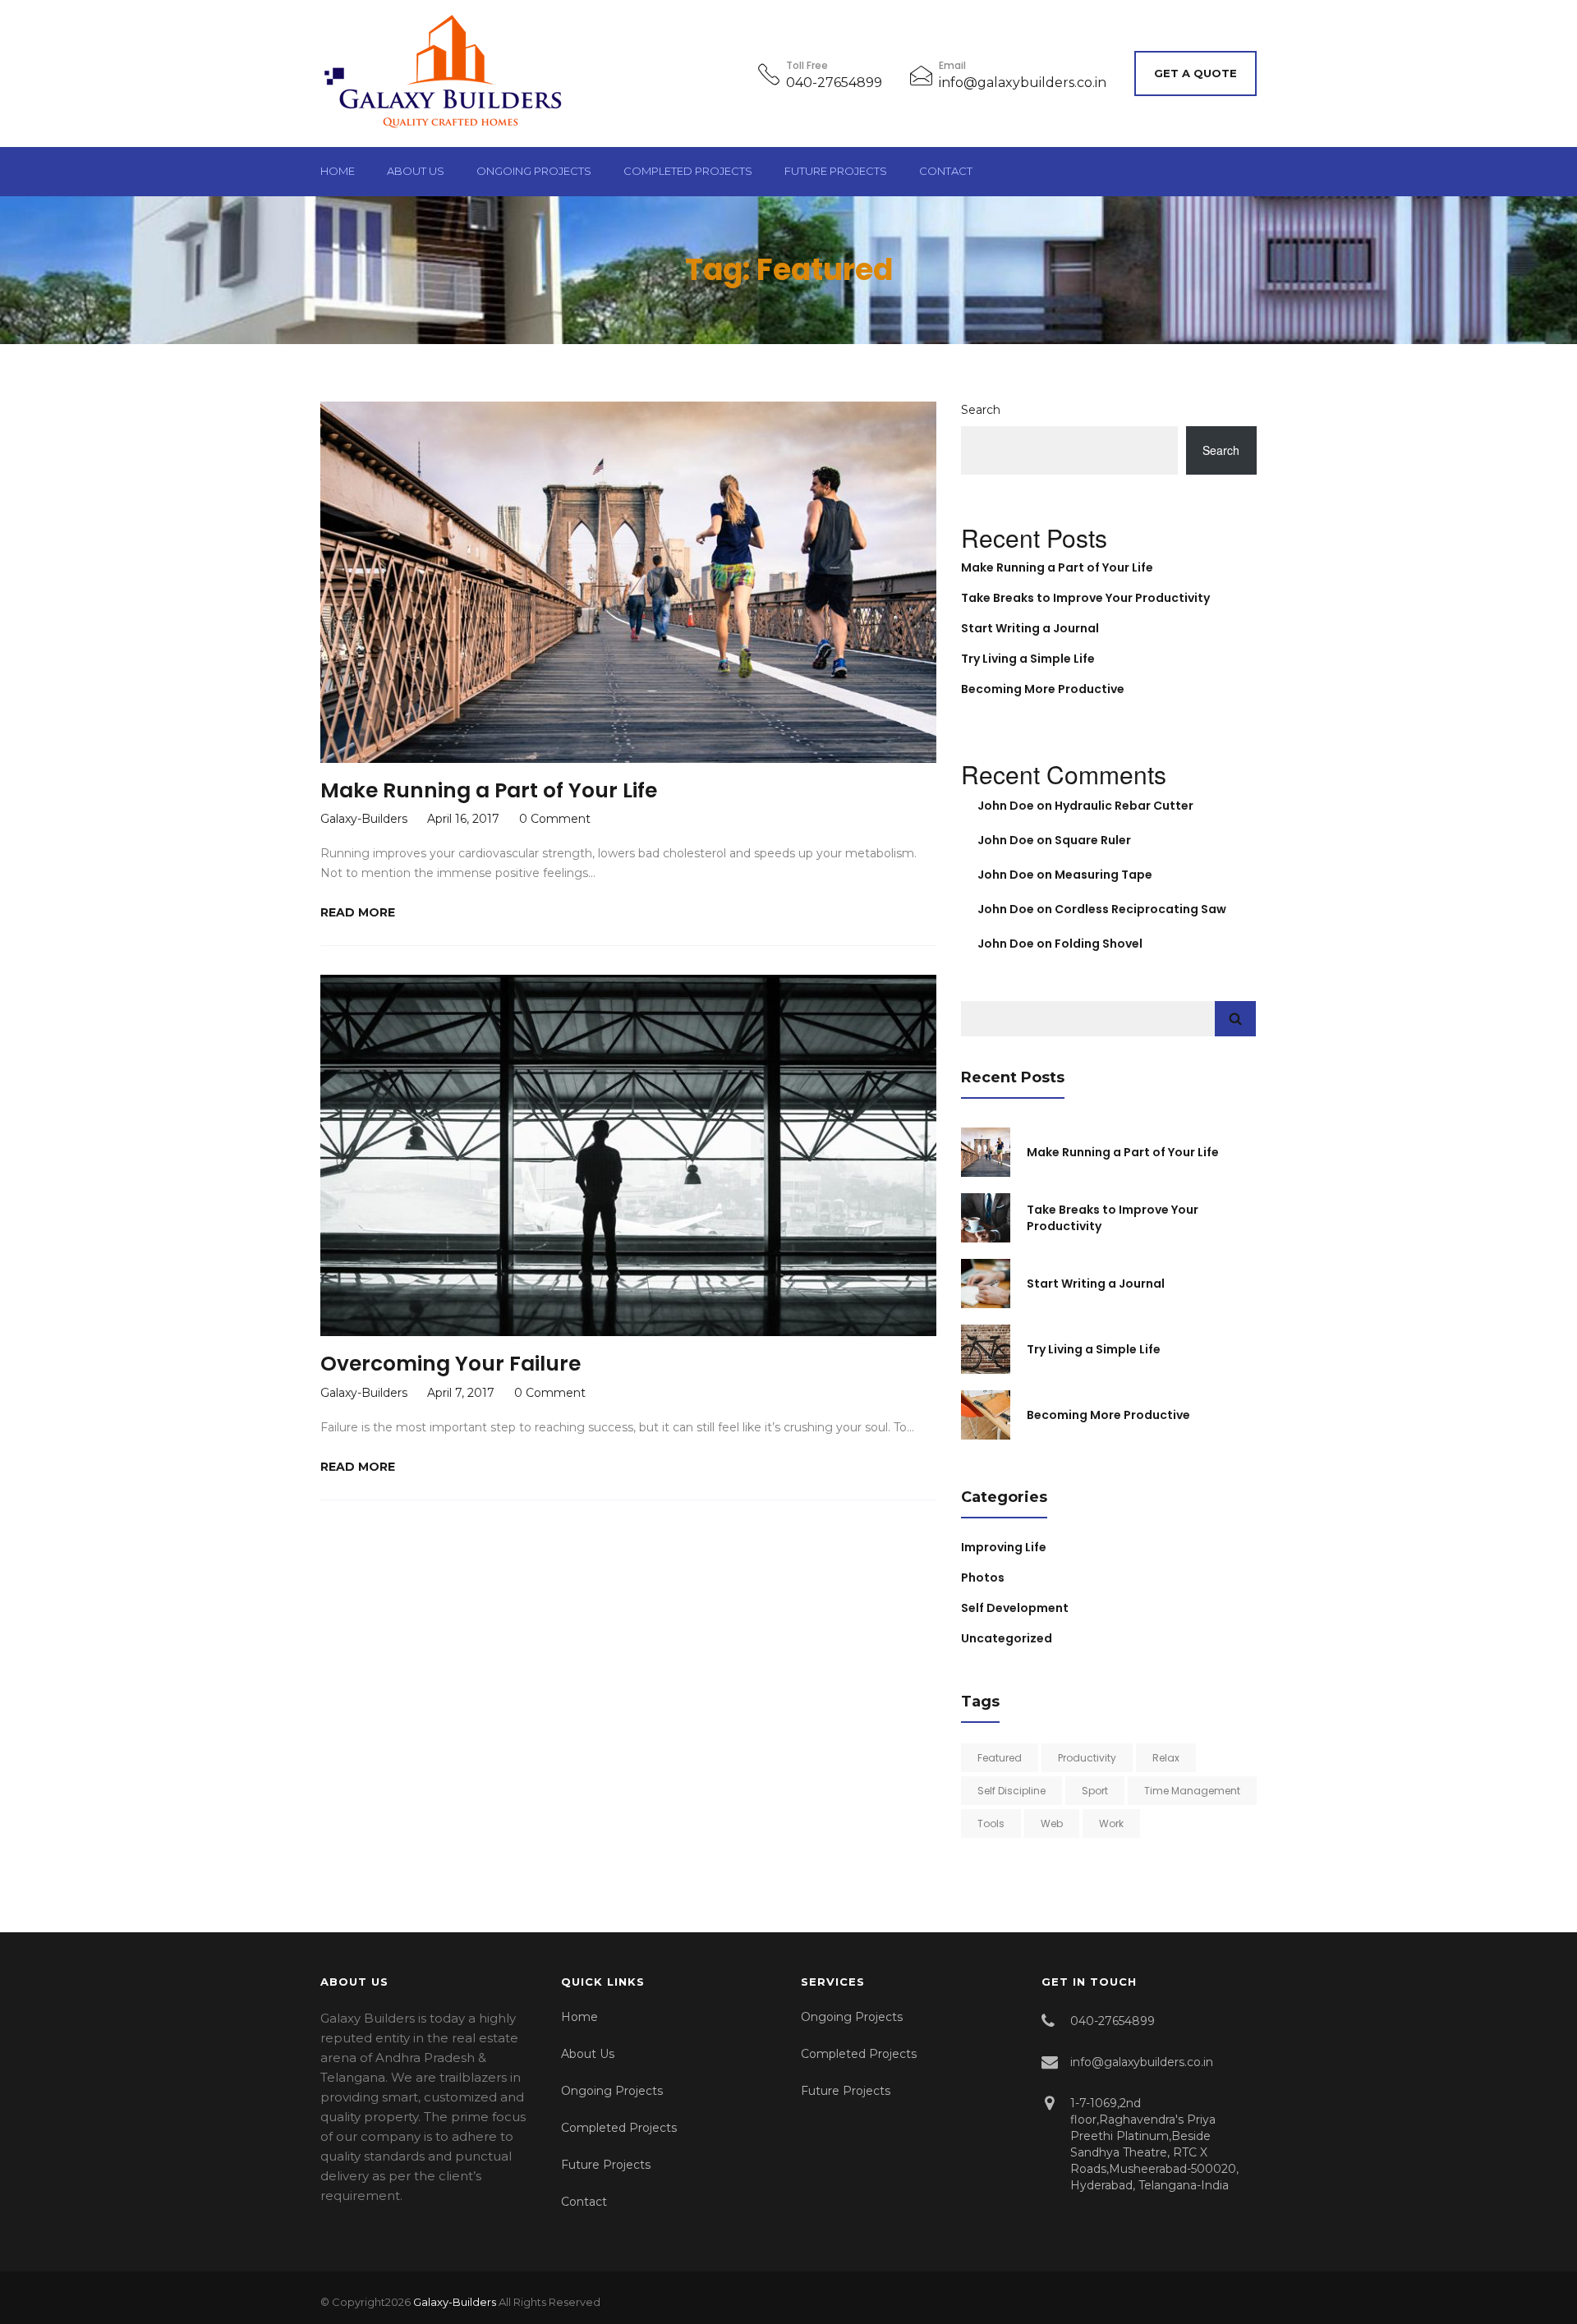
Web (1052, 1823)
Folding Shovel (1099, 944)
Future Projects (836, 171)
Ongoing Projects (534, 171)
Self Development (1015, 1608)
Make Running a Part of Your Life (489, 790)
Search (981, 410)
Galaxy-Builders (455, 2302)
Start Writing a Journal (1030, 628)
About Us (416, 171)
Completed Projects (688, 171)
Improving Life (1004, 1547)
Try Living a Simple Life (1028, 659)
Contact (946, 171)
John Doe (1006, 806)
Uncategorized (1007, 1638)
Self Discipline (1011, 1791)
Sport (1095, 1791)
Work (1111, 1823)
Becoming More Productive (1043, 689)
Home (338, 171)
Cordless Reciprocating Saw (1140, 909)
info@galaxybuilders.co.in (1023, 83)
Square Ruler (1093, 840)
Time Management (1192, 1791)
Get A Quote (1195, 73)
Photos (983, 1578)
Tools (991, 1823)
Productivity (1087, 1758)
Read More (358, 912)
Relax (1166, 1758)
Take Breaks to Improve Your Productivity (1085, 598)
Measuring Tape (1103, 875)
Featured (1000, 1758)
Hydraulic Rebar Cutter (1124, 806)
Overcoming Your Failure (451, 1364)
